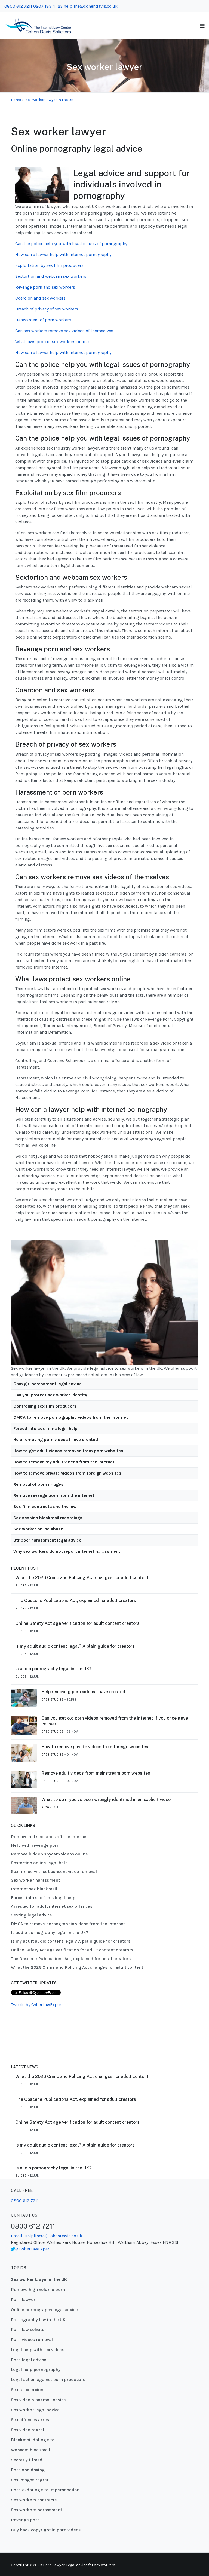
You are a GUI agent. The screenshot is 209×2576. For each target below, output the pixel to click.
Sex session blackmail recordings (48, 1518)
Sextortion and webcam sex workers (51, 276)
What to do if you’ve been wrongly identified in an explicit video (106, 1800)
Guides (21, 1585)
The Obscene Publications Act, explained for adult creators (76, 1600)
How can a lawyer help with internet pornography (63, 254)
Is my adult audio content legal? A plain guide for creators (75, 1646)
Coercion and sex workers (40, 298)
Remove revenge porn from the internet (54, 1495)
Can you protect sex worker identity (50, 1395)
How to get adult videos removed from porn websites (68, 1451)
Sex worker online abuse (38, 1529)
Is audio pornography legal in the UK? (53, 1669)
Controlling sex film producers (45, 1406)
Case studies (52, 1699)
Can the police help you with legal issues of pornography (71, 244)
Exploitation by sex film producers (49, 265)
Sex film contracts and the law (45, 1507)
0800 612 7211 (18, 6)
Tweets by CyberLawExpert (37, 2005)
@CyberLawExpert (33, 2249)
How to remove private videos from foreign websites (67, 1473)
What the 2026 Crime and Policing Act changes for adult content (82, 1578)
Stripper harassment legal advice (47, 1540)
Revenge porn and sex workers (45, 287)
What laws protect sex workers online (52, 342)
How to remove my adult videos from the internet (64, 1462)
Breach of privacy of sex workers (47, 309)
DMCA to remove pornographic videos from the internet (71, 1417)
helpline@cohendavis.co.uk (91, 6)
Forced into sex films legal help (45, 1428)
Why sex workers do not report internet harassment (67, 1551)
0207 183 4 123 (48, 6)
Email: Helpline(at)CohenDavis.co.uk (47, 2236)
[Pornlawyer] (38, 25)
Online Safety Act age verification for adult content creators (77, 1623)
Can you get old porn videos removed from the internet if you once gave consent (115, 1721)
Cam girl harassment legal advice (47, 1384)
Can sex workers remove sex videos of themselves (64, 331)
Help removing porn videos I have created (56, 1440)
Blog (45, 1807)
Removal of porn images (38, 1484)
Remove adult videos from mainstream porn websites (96, 1773)
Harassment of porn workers (43, 320)
